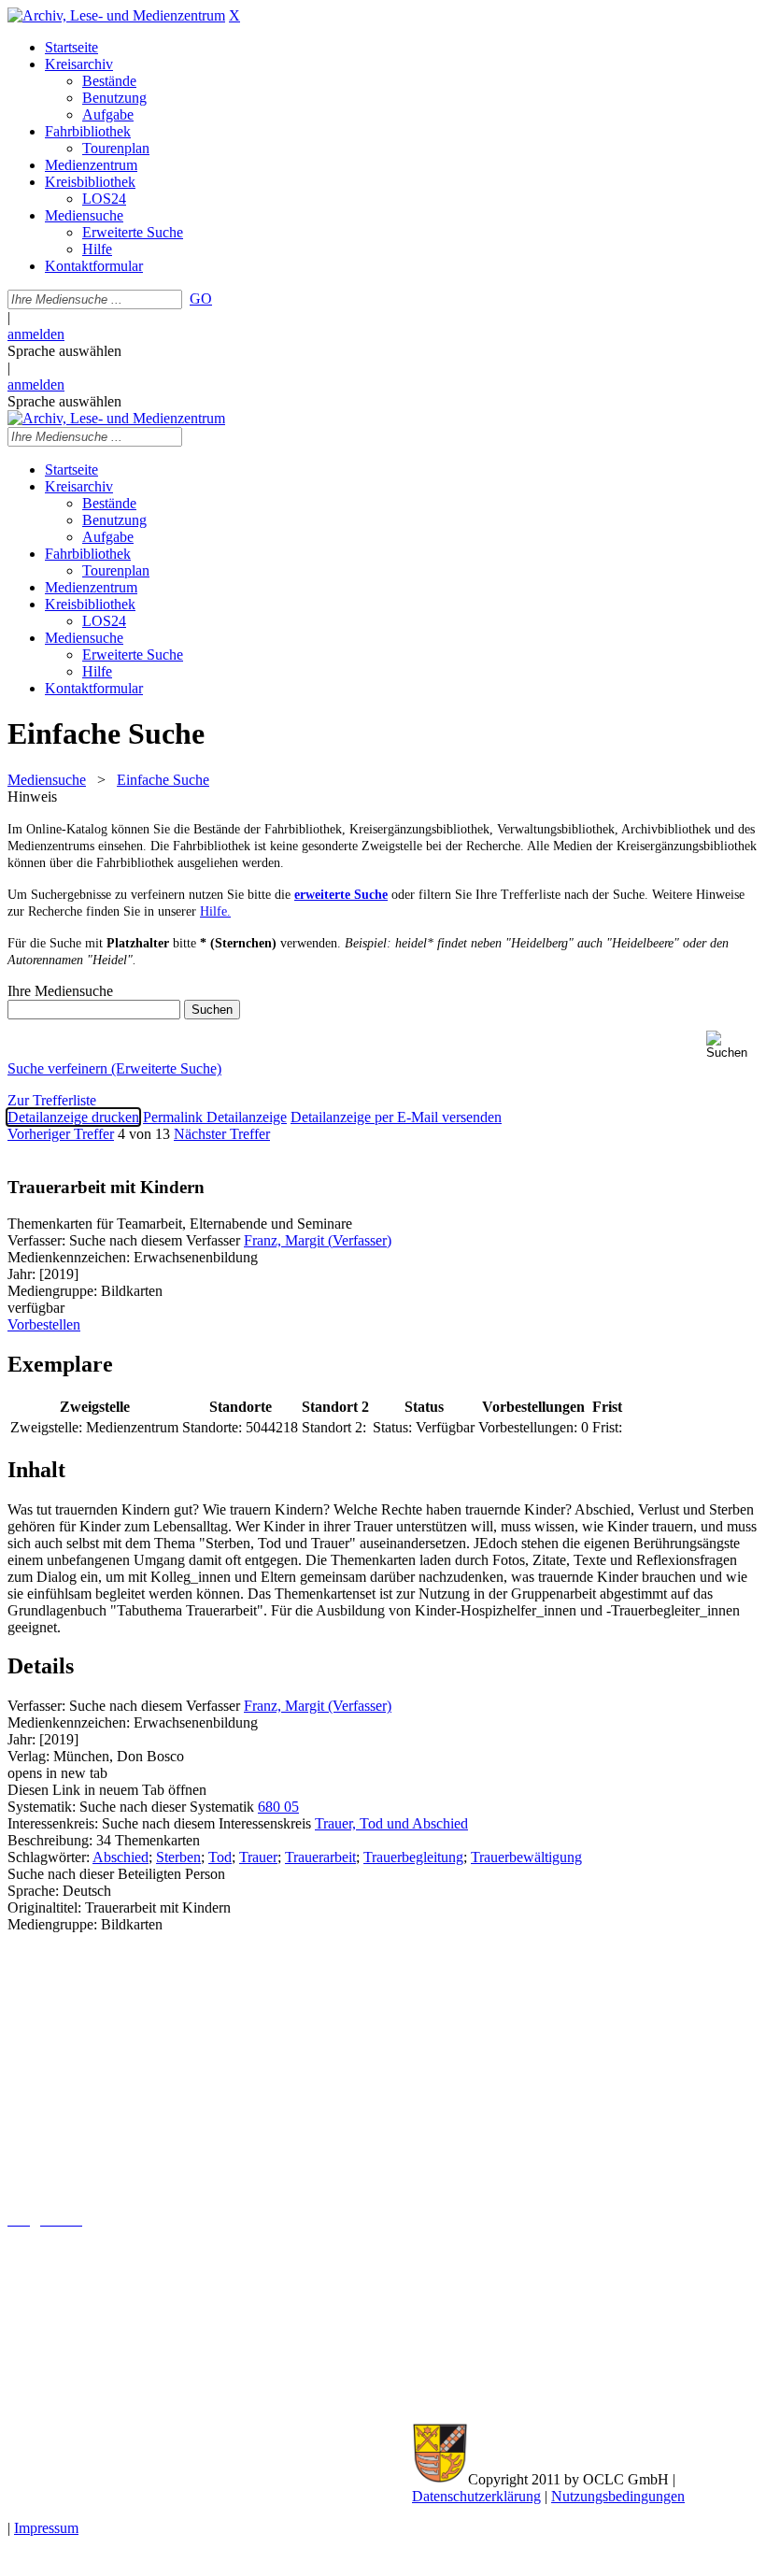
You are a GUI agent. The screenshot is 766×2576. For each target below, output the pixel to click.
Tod (220, 1857)
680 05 (278, 1807)
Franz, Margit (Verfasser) (318, 1240)
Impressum (46, 2528)
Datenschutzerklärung (476, 2496)
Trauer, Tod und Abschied (391, 1823)
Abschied (121, 1857)
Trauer (258, 1857)
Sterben (178, 1857)
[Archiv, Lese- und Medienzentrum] (116, 15)
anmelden (36, 334)
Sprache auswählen (64, 351)
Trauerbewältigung (526, 1857)
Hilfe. (215, 911)
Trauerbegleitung (413, 1857)
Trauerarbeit (320, 1857)
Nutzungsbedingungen (618, 2496)
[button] (732, 1045)
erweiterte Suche (341, 895)
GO (201, 299)
